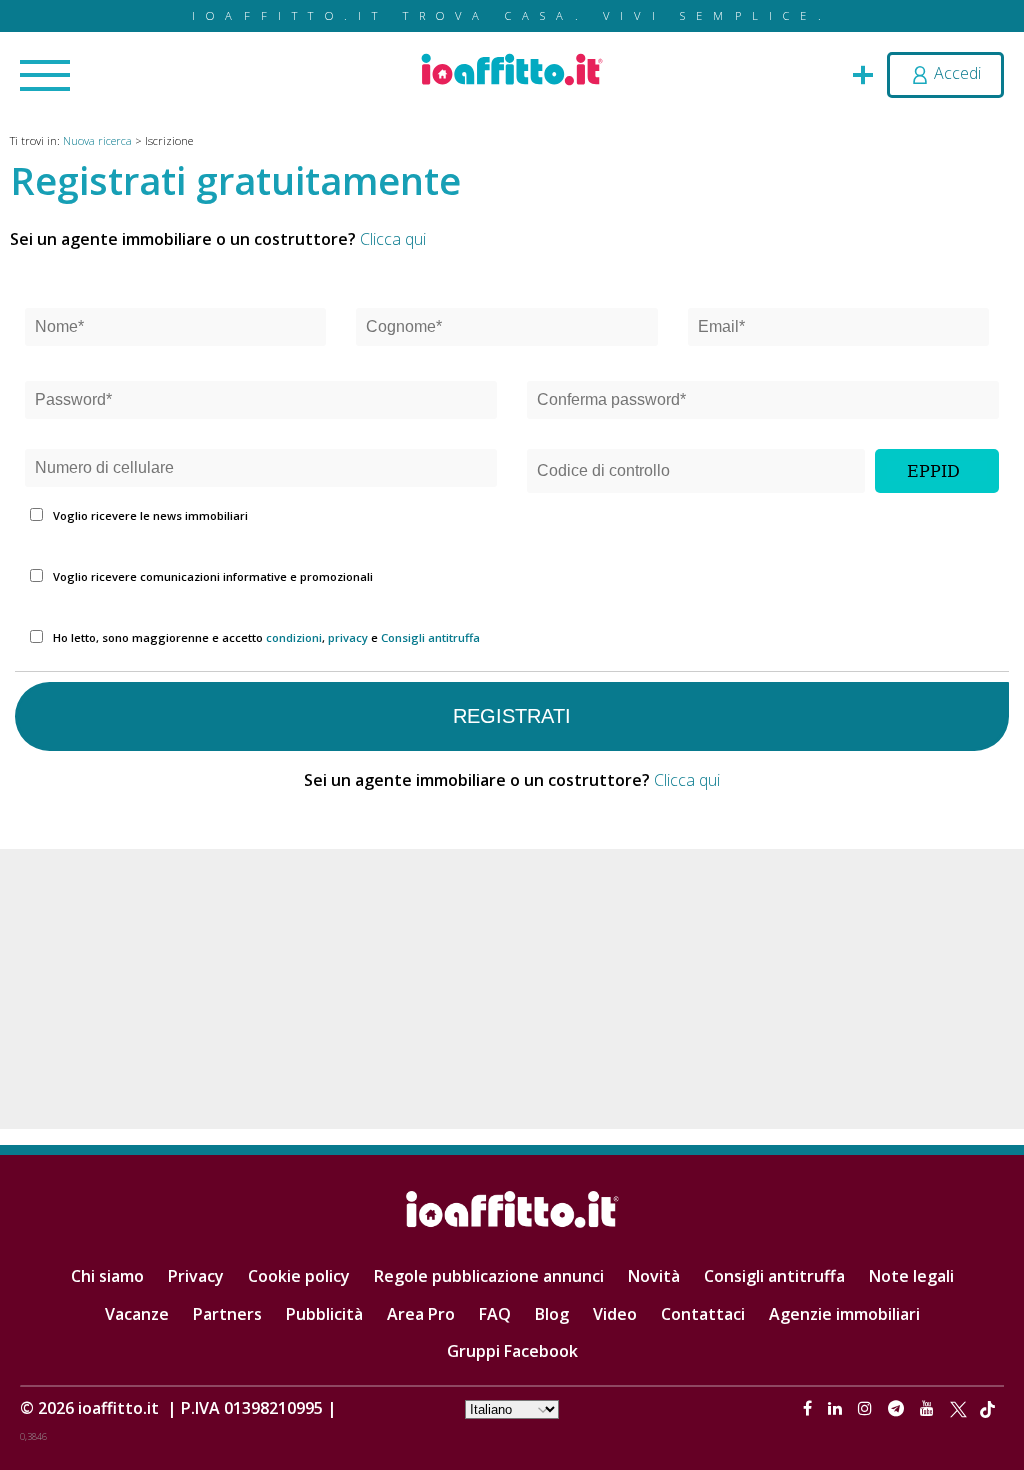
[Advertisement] (512, 989)
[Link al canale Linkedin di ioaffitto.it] (837, 1408)
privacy (348, 637)
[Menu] (45, 77)
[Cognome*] (506, 329)
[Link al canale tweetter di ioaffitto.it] (958, 1408)
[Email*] (838, 329)
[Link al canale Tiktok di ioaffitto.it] (987, 1408)
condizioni (294, 637)
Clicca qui (393, 239)
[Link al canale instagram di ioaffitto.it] (867, 1408)
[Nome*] (175, 329)
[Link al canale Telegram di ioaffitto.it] (898, 1408)
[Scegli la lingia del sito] (512, 1408)
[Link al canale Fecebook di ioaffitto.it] (809, 1408)
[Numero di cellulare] (261, 470)
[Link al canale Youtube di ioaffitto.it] (929, 1408)
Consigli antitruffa (430, 637)
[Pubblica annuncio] (863, 73)
